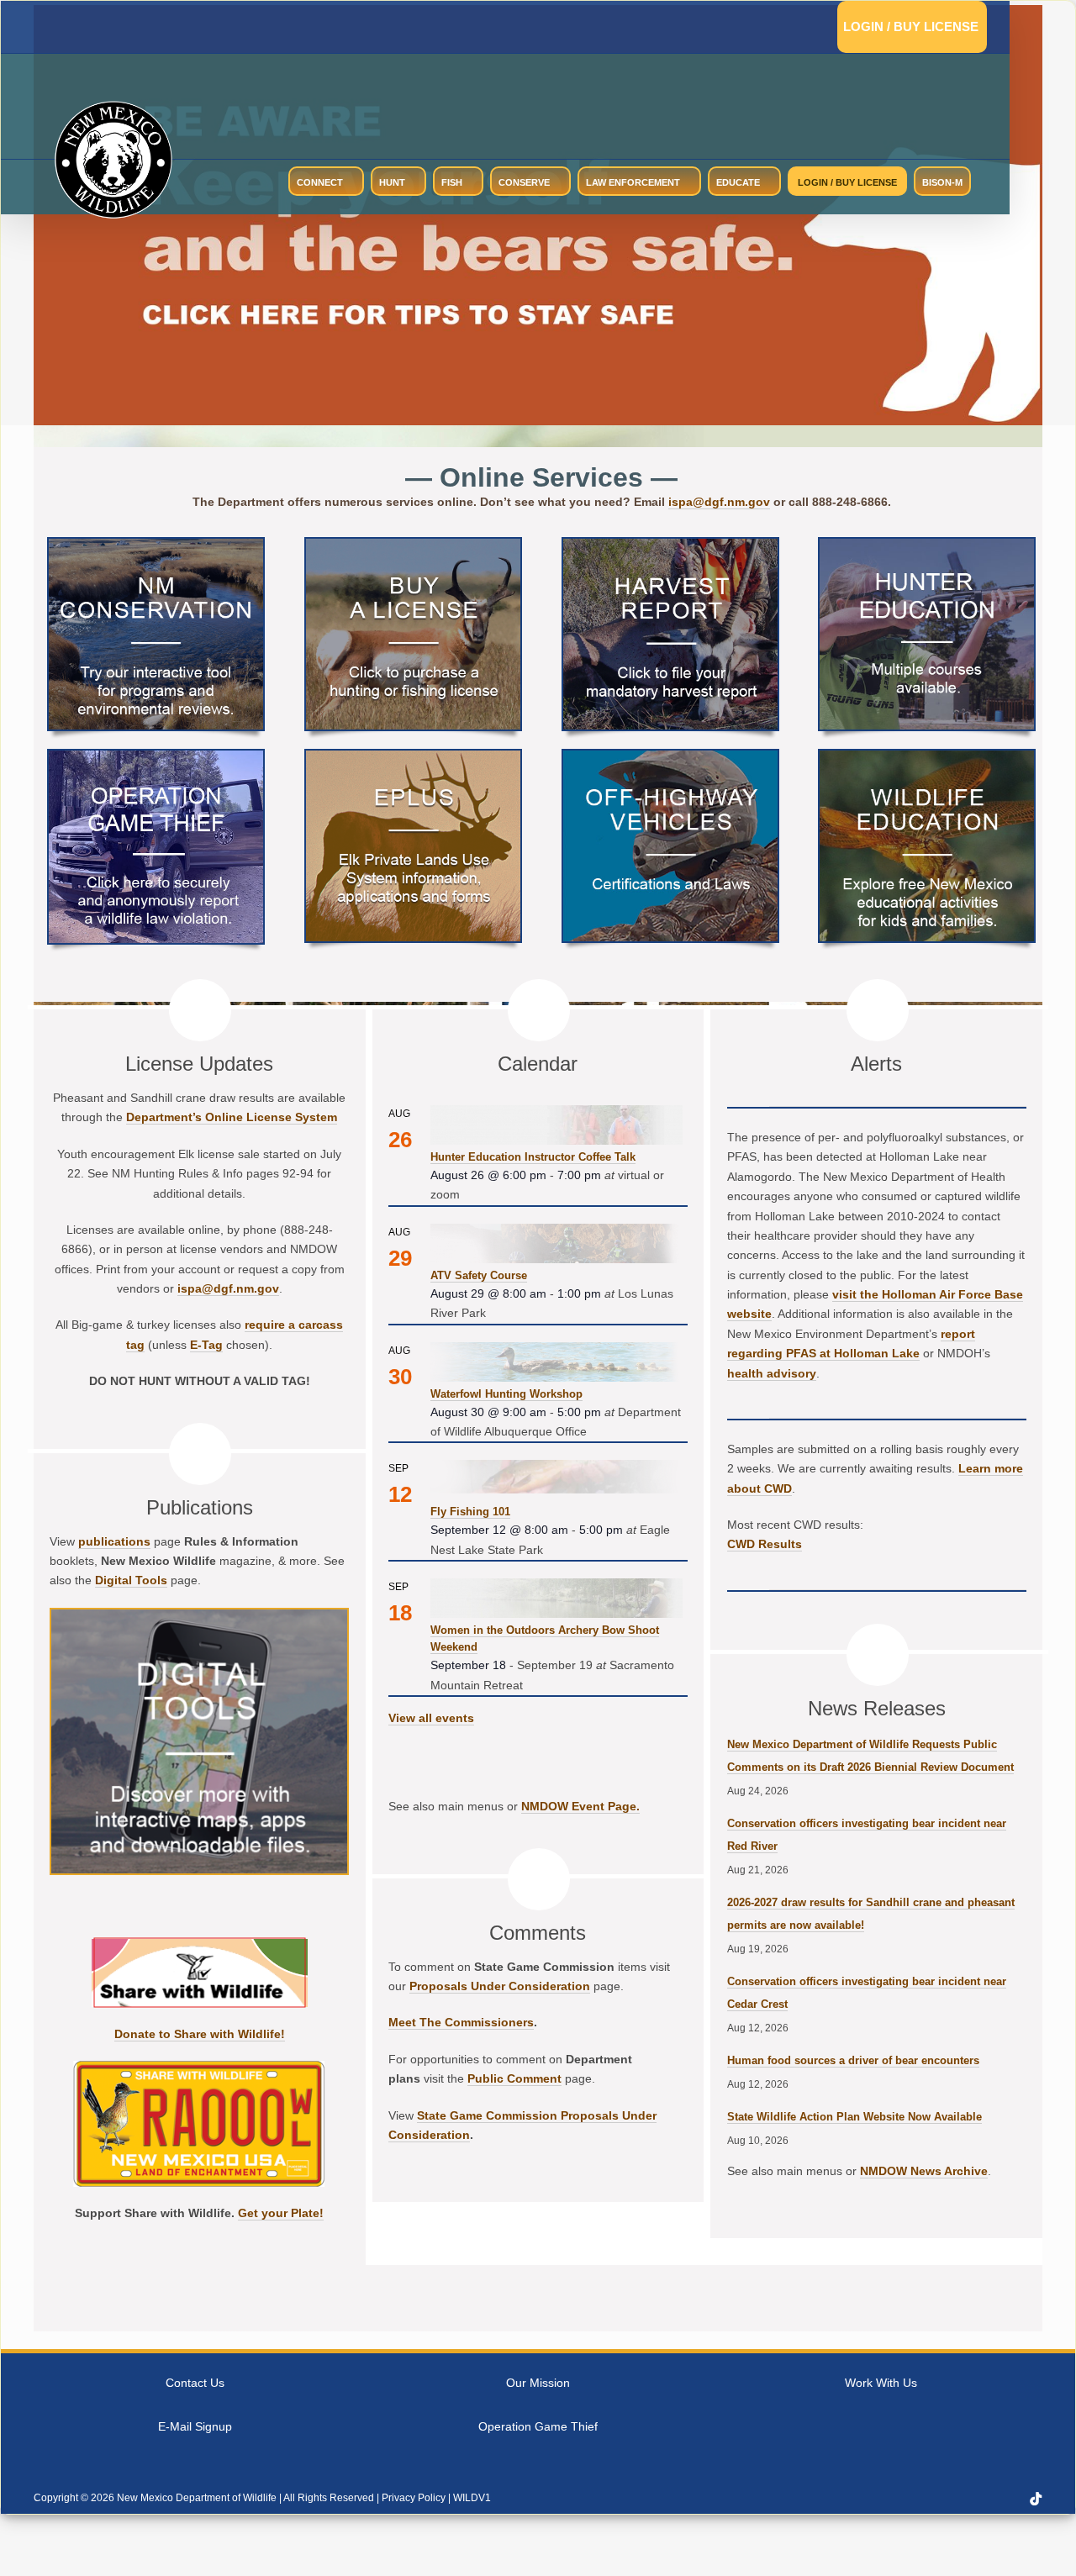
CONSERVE (524, 182)
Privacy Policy (414, 2498)
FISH (452, 182)
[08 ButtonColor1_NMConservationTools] (156, 545)
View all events (431, 1718)
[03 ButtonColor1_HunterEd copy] (927, 545)
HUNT (392, 182)
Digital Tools (131, 1580)
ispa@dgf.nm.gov (719, 502)
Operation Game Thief (538, 2426)
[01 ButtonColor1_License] (413, 545)
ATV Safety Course (479, 1275)
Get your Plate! (281, 2213)
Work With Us (881, 2383)
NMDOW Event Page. (580, 1806)
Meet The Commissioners (461, 2022)
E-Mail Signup (195, 2426)
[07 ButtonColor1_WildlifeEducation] (927, 757)
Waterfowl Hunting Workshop (506, 1394)
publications (114, 1541)
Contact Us (195, 2383)
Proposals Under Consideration (500, 1986)
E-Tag (206, 1345)
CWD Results (765, 1544)
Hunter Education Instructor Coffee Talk (533, 1157)
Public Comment (514, 2078)
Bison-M (942, 182)
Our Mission (538, 2383)
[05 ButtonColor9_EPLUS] (413, 757)
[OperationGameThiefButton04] (156, 757)
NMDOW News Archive (924, 2171)
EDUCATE (738, 182)
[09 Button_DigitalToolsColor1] (199, 1616)
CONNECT (320, 182)
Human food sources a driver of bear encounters (853, 2060)
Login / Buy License (911, 26)
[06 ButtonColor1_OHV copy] (670, 757)
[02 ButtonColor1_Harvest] (670, 545)
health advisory (772, 1373)
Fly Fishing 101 (470, 1512)
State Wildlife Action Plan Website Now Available (854, 2117)
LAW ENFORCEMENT (633, 182)
